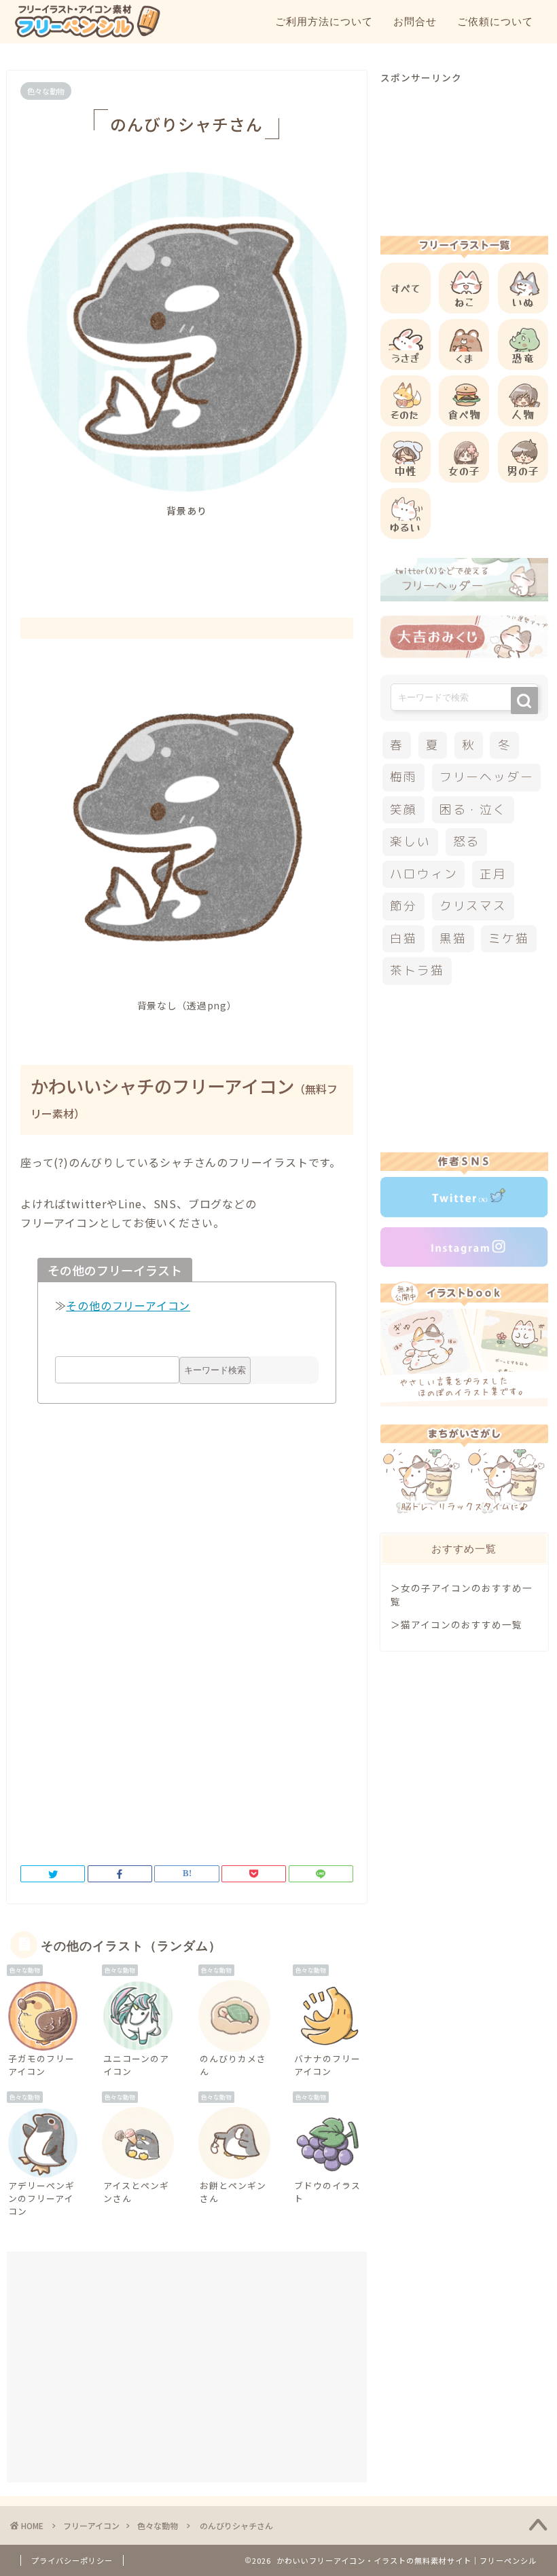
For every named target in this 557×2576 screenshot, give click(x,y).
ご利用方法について (324, 21)
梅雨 (403, 777)
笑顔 (403, 809)
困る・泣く (473, 809)
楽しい (410, 841)
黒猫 (453, 938)
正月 (493, 874)
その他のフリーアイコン (128, 1305)
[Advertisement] (268, 555)
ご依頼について (495, 21)
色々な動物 (46, 91)
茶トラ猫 (417, 970)
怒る (467, 841)
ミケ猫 (508, 938)
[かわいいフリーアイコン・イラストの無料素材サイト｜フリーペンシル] (87, 35)
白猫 (403, 938)
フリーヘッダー (486, 777)
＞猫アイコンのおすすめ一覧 (456, 1624)
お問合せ (415, 21)
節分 (403, 906)
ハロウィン (424, 874)
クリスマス (473, 906)
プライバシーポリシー (72, 2560)
